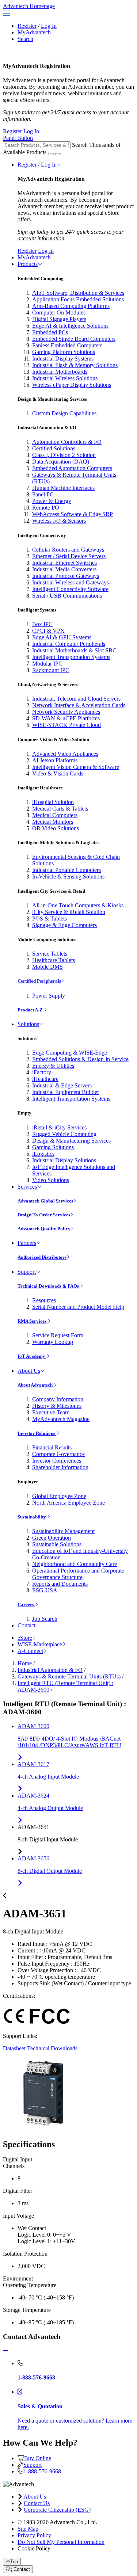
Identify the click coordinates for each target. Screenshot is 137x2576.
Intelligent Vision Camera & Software (76, 767)
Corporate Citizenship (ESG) (57, 2510)
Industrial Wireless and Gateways (71, 582)
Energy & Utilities (53, 1066)
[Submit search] (51, 154)
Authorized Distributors (42, 1257)
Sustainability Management (63, 1531)
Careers (26, 1605)
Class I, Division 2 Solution (64, 455)
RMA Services (33, 1321)
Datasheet (14, 2048)
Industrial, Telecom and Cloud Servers (76, 699)
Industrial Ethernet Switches (64, 563)
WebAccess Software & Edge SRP (73, 514)
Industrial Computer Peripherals (69, 644)
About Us (29, 1371)
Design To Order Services (44, 1215)
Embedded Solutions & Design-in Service (80, 1059)
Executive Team (51, 1412)
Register (27, 26)
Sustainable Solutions (57, 1544)
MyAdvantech (34, 32)
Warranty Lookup (53, 1342)
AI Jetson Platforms (55, 760)
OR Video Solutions (56, 828)
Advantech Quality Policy (44, 1229)
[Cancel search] (58, 154)
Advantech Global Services (45, 1201)
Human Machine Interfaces (63, 488)
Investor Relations (37, 1433)
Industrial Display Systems (63, 359)
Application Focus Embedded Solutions (78, 299)
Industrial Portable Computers (66, 870)
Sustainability (32, 1517)
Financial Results (52, 1447)
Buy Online (38, 2458)
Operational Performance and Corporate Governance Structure (78, 1574)
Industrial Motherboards (60, 372)
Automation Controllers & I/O (67, 442)
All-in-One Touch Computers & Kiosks (78, 905)
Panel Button (18, 138)
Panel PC (43, 494)
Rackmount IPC (51, 670)
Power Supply (49, 996)
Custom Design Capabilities (64, 413)
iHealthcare (45, 1079)
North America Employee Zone (68, 1503)
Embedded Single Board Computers (74, 339)
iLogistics (43, 1154)
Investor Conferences (57, 1461)
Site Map (28, 2529)
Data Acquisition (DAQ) (61, 462)
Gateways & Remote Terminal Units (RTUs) (69, 1676)
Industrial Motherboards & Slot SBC (74, 650)
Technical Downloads (52, 2048)
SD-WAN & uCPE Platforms (66, 718)
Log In (49, 26)
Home (25, 1663)
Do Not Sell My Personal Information (61, 2542)
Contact (26, 1625)
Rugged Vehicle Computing (64, 1134)
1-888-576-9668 (42, 2471)
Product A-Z (31, 1010)
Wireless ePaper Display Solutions (72, 385)
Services (27, 1187)
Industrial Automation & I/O (50, 1670)
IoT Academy (32, 1356)
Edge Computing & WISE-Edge (70, 1053)
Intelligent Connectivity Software (70, 589)
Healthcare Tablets (54, 960)
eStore (25, 1638)
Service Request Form (58, 1335)
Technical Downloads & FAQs (49, 1286)
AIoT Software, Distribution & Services (78, 293)
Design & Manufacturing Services (71, 1141)
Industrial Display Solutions (64, 1160)
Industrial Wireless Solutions (65, 378)
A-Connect (30, 1651)
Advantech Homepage (29, 6)
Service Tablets (50, 954)
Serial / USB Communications (67, 596)
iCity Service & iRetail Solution (69, 912)
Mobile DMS (47, 967)
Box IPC (42, 624)
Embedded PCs (50, 332)
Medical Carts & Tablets (60, 809)
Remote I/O (46, 508)
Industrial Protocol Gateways (66, 576)
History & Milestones (57, 1406)
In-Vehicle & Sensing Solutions (68, 877)
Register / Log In (37, 165)
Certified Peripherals (39, 981)
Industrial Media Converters (64, 569)
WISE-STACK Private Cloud (66, 725)
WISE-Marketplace (40, 1644)
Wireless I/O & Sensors (59, 521)
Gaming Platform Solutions (64, 352)
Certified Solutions (54, 448)
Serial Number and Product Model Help (78, 1307)
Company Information (58, 1399)
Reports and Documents (60, 1584)
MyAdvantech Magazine (61, 1419)
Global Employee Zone (59, 1496)
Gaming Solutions (53, 1147)
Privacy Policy (34, 2535)
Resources (44, 1300)
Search (25, 39)
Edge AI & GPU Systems (62, 637)
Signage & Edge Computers (64, 925)
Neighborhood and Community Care (75, 1564)
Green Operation (52, 1538)
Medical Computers (55, 815)
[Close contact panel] (5, 2351)
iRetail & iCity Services (59, 1127)
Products (28, 264)
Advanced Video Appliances (65, 754)
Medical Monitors (53, 822)
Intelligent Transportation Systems (71, 657)
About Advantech (36, 1385)
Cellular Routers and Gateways (68, 550)
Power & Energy (52, 501)
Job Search (45, 1619)
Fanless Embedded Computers (67, 345)
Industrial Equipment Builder (66, 1092)
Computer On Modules (59, 313)
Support (27, 1272)
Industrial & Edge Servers (62, 1085)
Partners (27, 1243)
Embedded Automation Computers (72, 468)
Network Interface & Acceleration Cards (79, 705)
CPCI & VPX (48, 631)
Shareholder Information (60, 1467)
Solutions (28, 1024)
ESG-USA (45, 1590)
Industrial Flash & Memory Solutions (75, 365)
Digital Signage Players (59, 319)
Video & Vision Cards (58, 773)
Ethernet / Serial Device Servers (69, 556)
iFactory (42, 1072)
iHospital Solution (53, 802)
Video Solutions (51, 1180)
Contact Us (37, 2503)
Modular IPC (47, 664)
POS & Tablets (50, 919)
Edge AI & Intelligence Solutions (70, 326)
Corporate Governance (58, 1454)
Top (14, 2562)
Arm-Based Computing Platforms (71, 306)
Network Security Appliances (66, 712)
